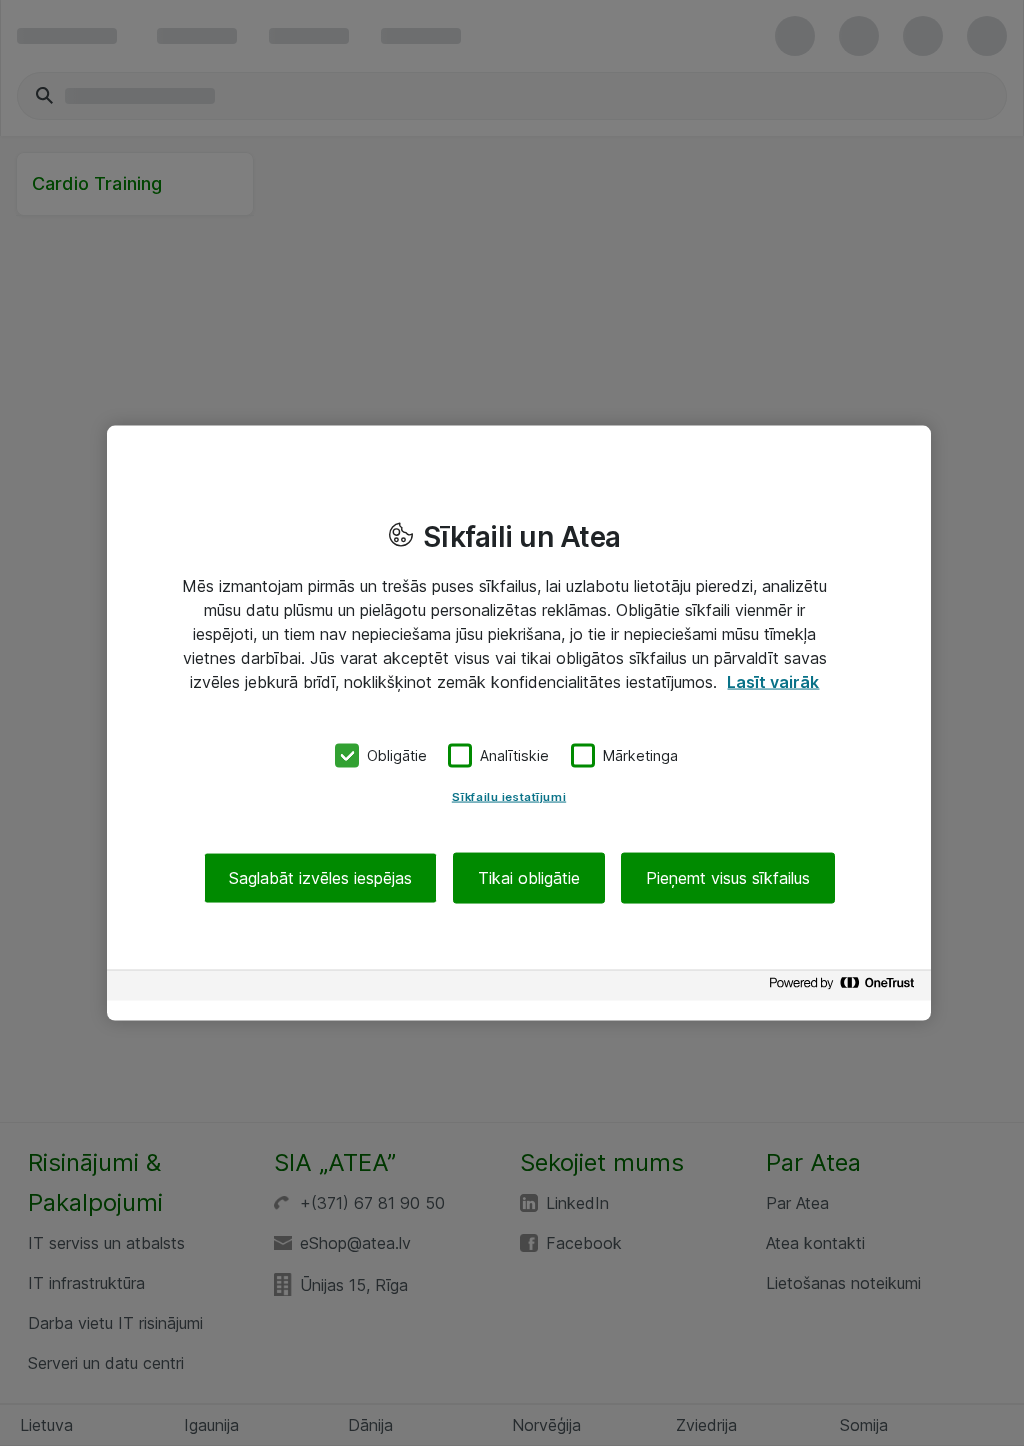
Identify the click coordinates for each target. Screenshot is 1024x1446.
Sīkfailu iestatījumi (509, 796)
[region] (519, 723)
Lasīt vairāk (773, 682)
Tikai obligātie (529, 877)
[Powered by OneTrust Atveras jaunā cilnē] (845, 987)
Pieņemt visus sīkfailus (728, 877)
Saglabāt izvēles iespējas (320, 877)
